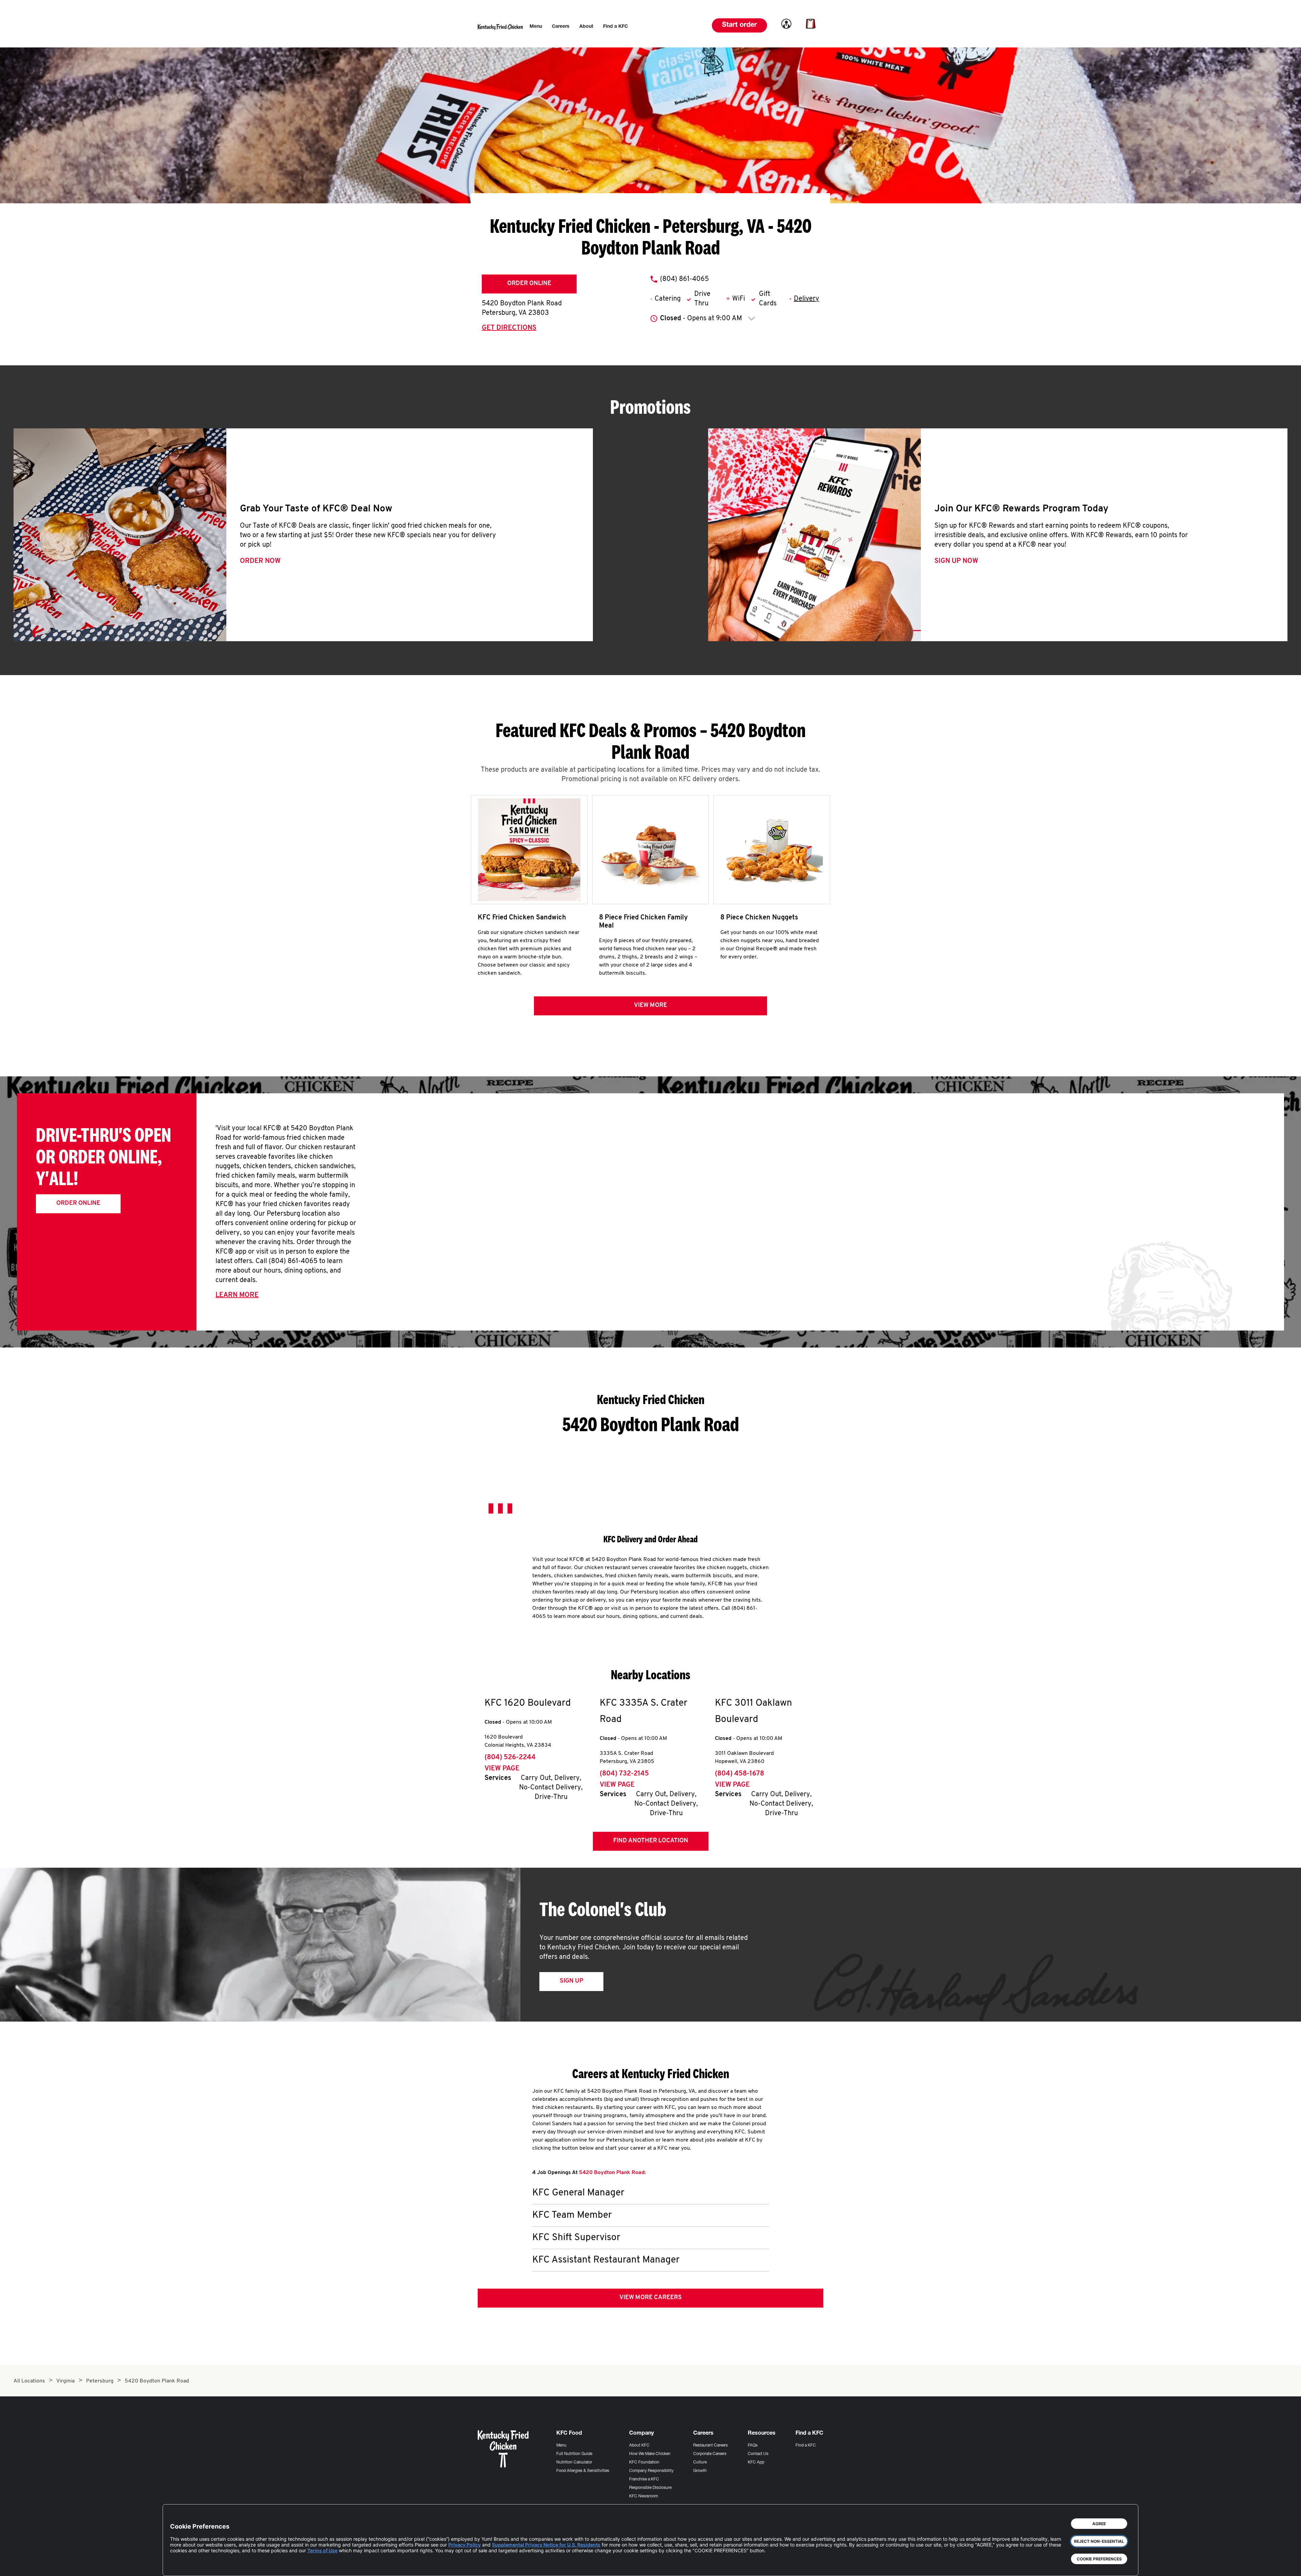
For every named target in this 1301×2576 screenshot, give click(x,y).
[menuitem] (536, 27)
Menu (561, 2446)
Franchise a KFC (644, 2479)
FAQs (753, 2446)
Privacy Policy (464, 2545)
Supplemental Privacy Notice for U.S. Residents (546, 2545)
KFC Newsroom (644, 2496)
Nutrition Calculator (574, 2462)
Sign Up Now (956, 561)
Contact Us (758, 2454)
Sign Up (571, 1981)
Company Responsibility (651, 2471)
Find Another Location (651, 1841)
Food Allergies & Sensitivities (583, 2471)
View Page (502, 1769)
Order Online (529, 284)
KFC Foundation (644, 2462)
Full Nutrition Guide (574, 2454)
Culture (700, 2462)
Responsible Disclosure (650, 2488)
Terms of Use (322, 2550)
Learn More (237, 1295)
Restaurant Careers (710, 2446)
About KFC (639, 2446)
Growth (700, 2471)
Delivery (807, 299)
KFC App (756, 2462)
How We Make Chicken (650, 2454)
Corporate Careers (710, 2454)
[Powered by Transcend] (181, 2566)
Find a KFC (806, 2446)
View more (650, 1006)
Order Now (260, 561)
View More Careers (650, 2298)
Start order (739, 25)
